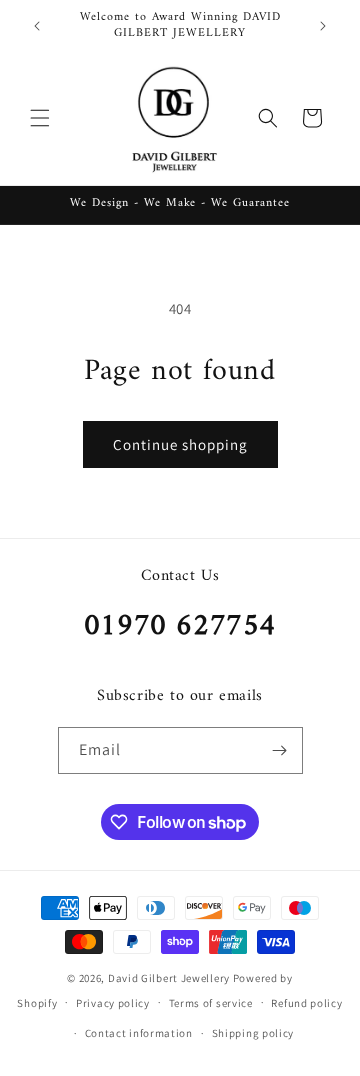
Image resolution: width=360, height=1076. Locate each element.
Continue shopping (180, 444)
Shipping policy (253, 1033)
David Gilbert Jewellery (169, 978)
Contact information (139, 1033)
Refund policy (306, 1003)
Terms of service (211, 1003)
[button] (40, 118)
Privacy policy (113, 1003)
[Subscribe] (280, 750)
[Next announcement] (323, 26)
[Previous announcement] (37, 26)
